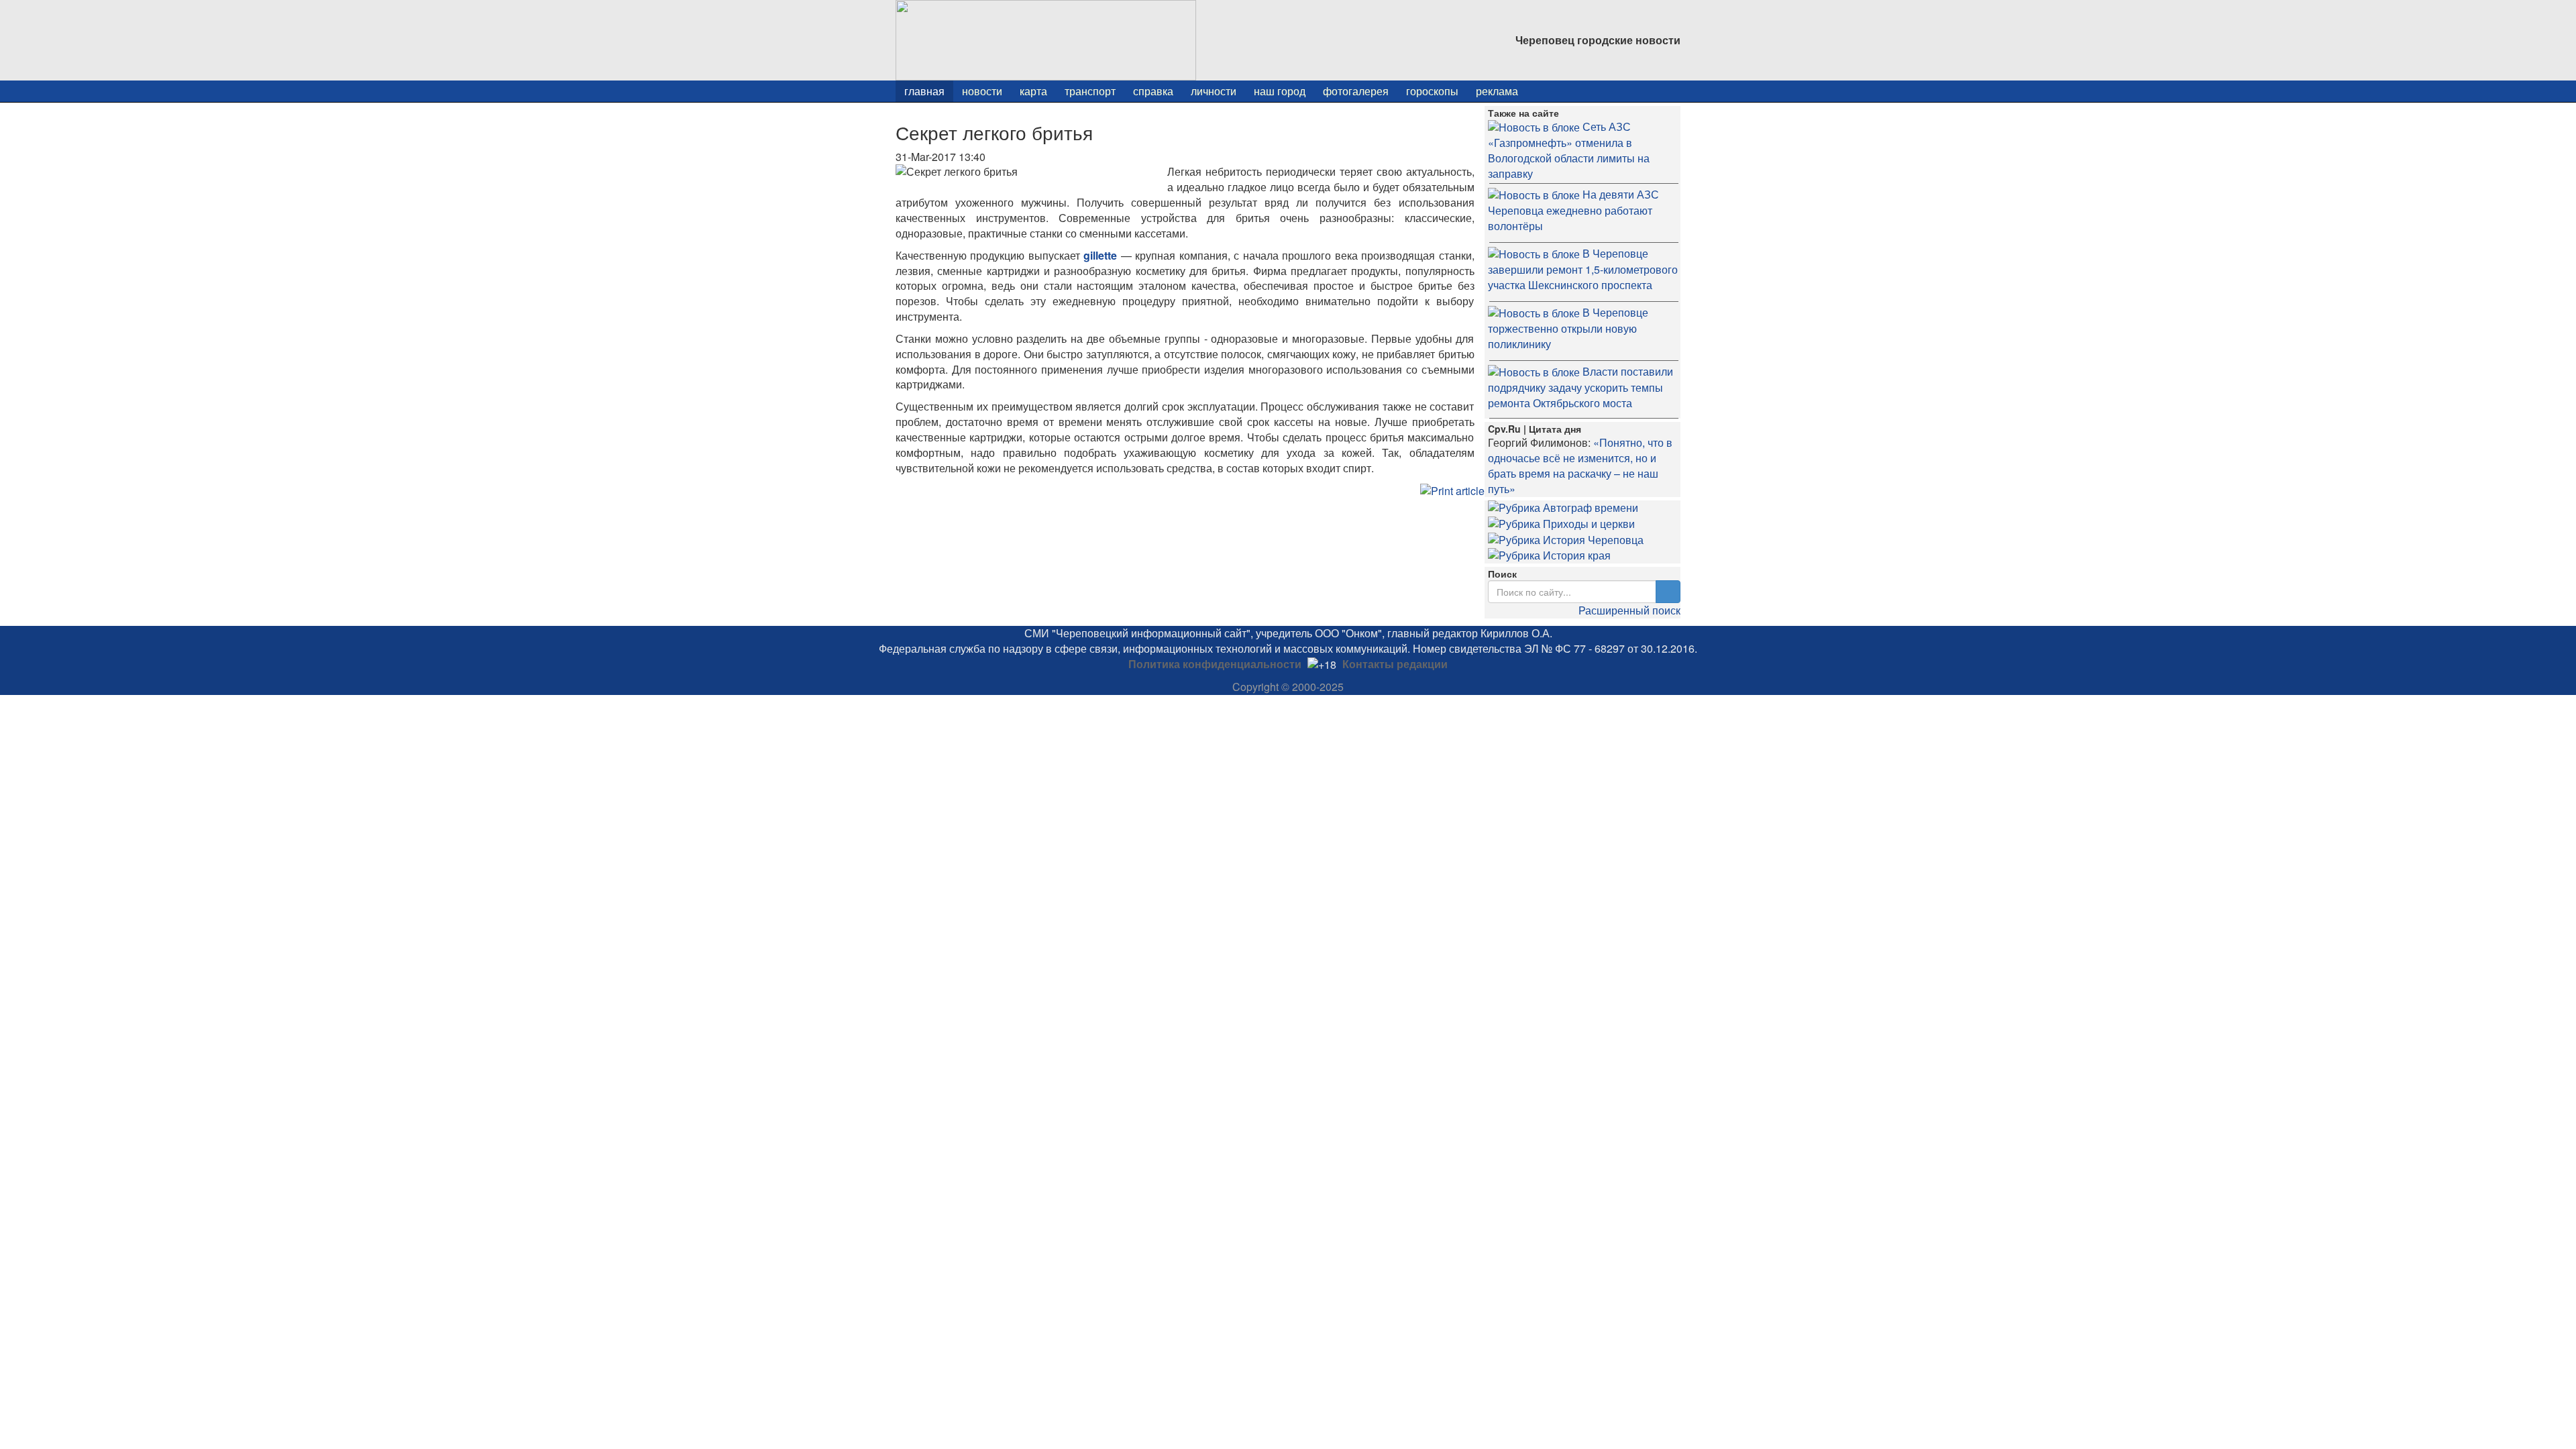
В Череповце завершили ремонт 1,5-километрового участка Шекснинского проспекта (1583, 269)
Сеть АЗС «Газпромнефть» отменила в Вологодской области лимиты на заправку (1569, 150)
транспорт (1090, 91)
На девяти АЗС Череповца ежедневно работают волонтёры (1573, 210)
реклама (1497, 91)
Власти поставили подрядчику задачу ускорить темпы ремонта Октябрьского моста (1580, 387)
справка (1153, 91)
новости (982, 91)
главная (924, 91)
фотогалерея (1356, 91)
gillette (1100, 255)
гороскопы (1432, 91)
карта (1033, 91)
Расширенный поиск (1629, 610)
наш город (1280, 91)
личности (1214, 91)
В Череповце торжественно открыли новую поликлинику (1568, 328)
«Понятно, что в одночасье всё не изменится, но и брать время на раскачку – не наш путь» (1580, 466)
